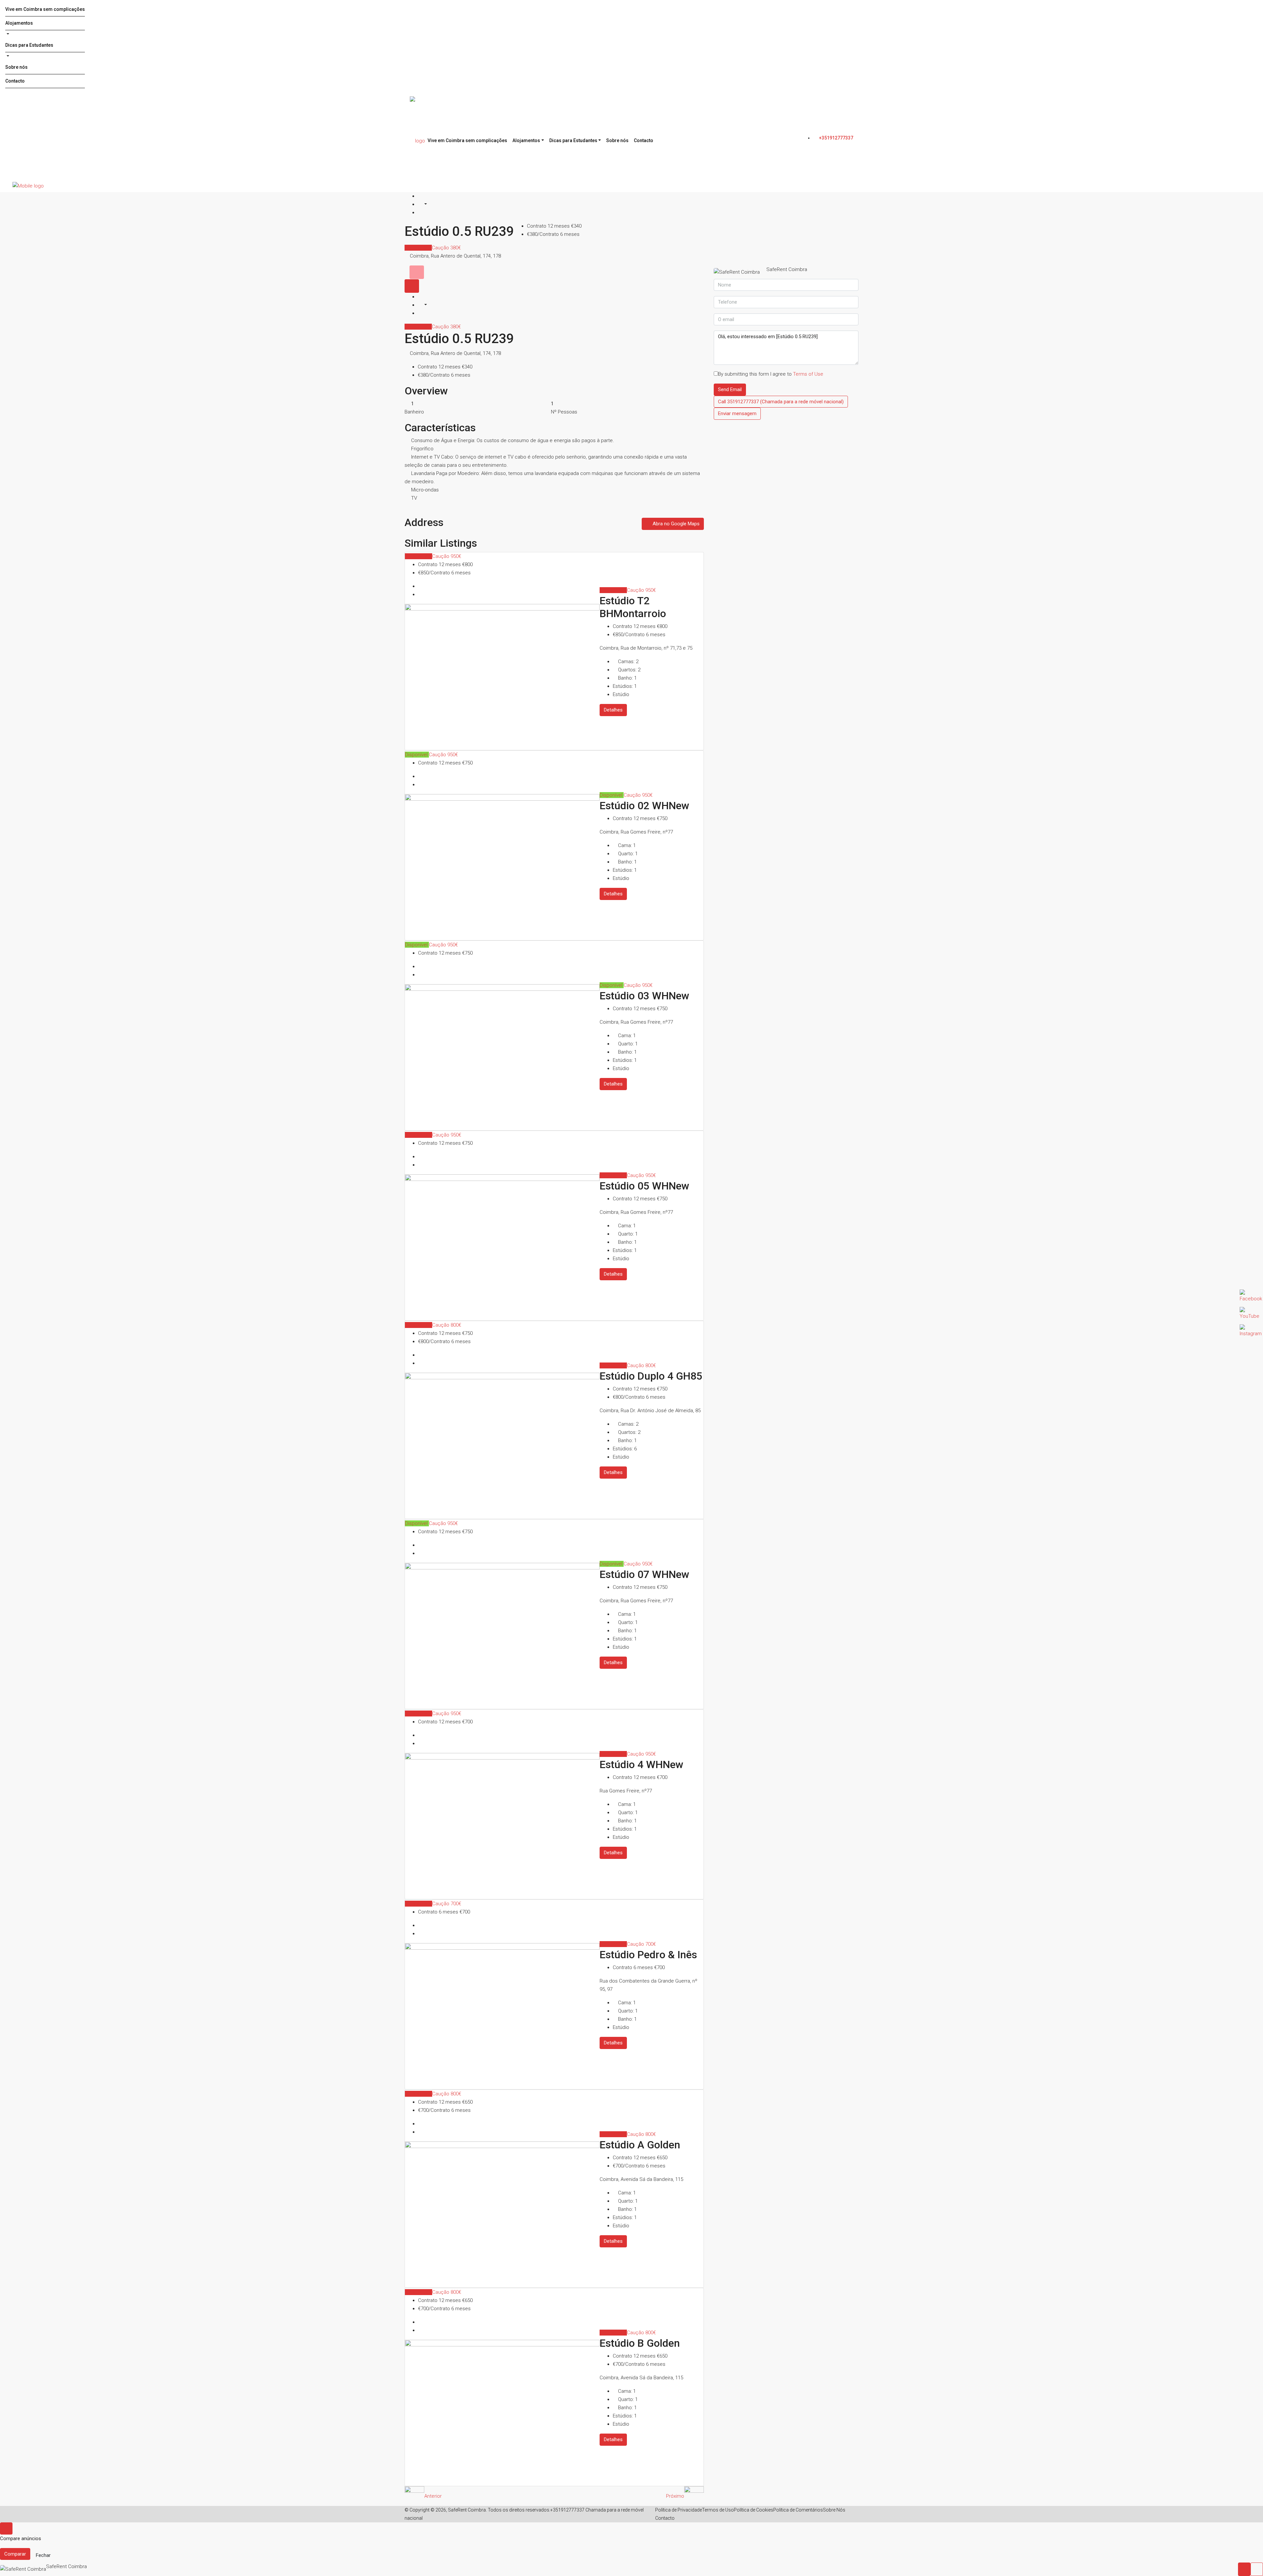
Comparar (15, 2554)
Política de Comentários (798, 2510)
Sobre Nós (834, 2510)
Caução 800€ (447, 1325)
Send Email (730, 389)
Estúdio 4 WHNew (642, 1764)
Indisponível (418, 248)
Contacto (15, 81)
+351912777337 (836, 138)
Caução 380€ (446, 248)
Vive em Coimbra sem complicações (45, 9)
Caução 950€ (447, 556)
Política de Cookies (754, 2510)
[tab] (417, 272)
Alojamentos (19, 23)
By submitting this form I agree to (771, 374)
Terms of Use (808, 374)
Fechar (43, 2555)
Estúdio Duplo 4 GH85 (651, 1376)
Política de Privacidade (679, 2510)
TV (414, 498)
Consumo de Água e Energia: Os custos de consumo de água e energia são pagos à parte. (513, 440)
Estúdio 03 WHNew (644, 996)
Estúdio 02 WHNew (644, 806)
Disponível (417, 755)
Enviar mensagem (737, 413)
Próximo (675, 2496)
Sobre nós (16, 67)
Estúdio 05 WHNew (644, 1186)
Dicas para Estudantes (29, 45)
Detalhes (613, 710)
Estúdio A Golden (640, 2145)
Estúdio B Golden (640, 2343)
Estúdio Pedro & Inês (648, 1955)
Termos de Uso (718, 2510)
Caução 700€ (447, 1904)
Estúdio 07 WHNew (644, 1574)
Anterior (433, 2496)
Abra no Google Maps (675, 524)
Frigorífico (422, 449)
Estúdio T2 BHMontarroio (633, 607)
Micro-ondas (425, 490)
